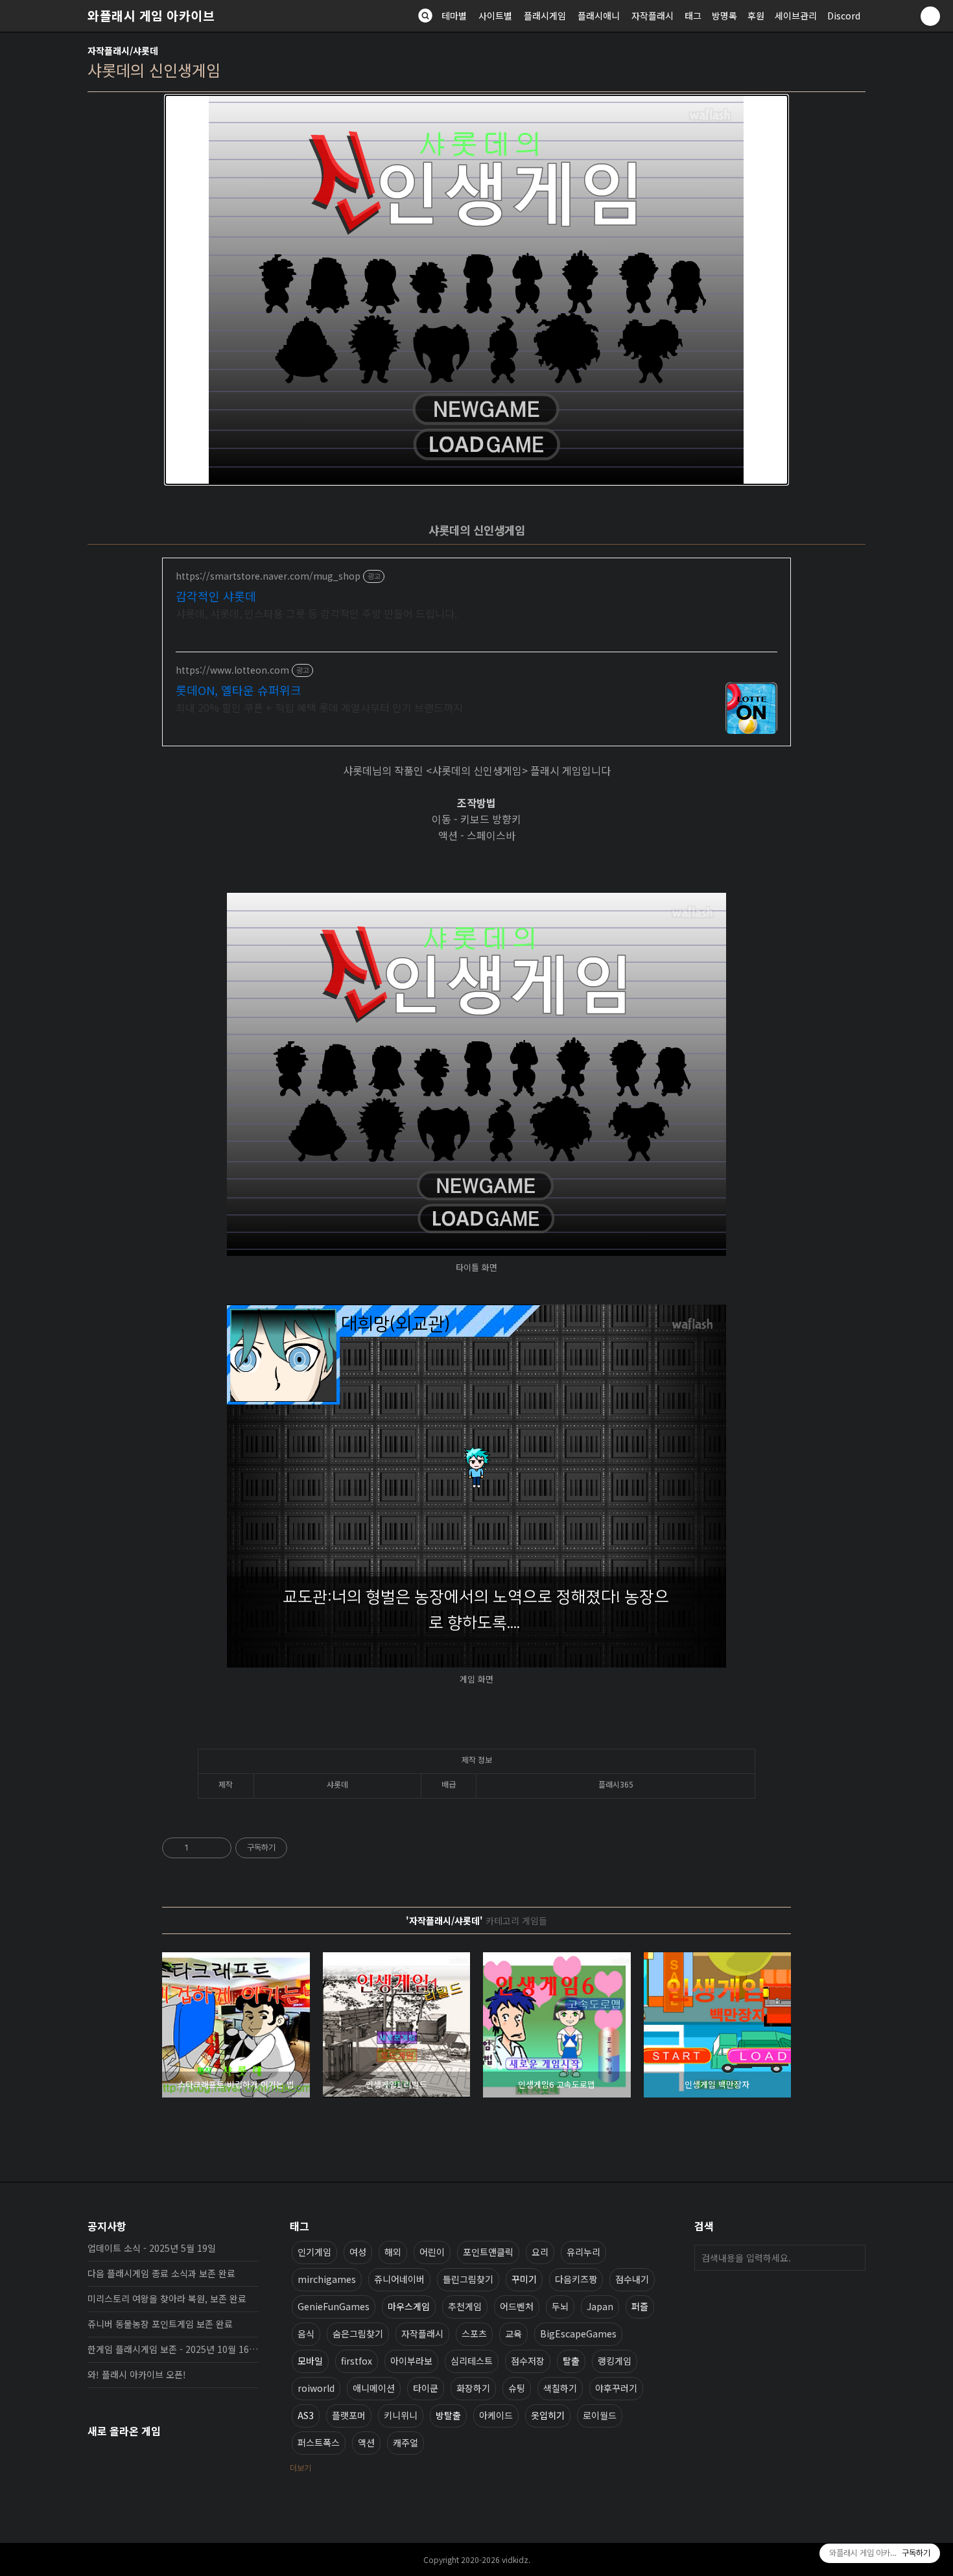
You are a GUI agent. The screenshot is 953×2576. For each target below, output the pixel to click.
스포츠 (474, 2334)
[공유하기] (201, 1848)
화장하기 (473, 2388)
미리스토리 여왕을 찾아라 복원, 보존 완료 (167, 2298)
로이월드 (600, 2415)
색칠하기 (560, 2388)
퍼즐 (640, 2306)
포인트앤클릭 (488, 2252)
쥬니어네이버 (399, 2279)
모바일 (310, 2361)
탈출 (571, 2361)
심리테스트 (472, 2361)
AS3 (306, 2415)
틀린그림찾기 (468, 2279)
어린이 (432, 2252)
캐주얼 (406, 2442)
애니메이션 (374, 2388)
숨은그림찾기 (358, 2334)
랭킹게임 (615, 2361)
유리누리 (583, 2252)
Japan (600, 2306)
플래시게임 (545, 16)
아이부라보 (411, 2361)
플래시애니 (599, 16)
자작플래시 (653, 16)
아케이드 (496, 2415)
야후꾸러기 (616, 2388)
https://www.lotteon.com (232, 670)
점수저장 (528, 2361)
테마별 (454, 16)
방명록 (724, 16)
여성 (358, 2252)
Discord (844, 16)
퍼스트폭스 (319, 2442)
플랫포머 (349, 2415)
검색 (853, 2258)
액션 (366, 2442)
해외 (393, 2252)
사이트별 (495, 16)
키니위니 (401, 2415)
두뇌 (560, 2306)
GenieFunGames (334, 2306)
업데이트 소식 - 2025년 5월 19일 (152, 2248)
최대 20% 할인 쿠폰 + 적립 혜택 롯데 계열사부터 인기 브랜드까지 (319, 707)
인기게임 (314, 2252)
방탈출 (448, 2415)
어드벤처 (517, 2306)
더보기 (300, 2467)
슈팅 (517, 2388)
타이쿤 (426, 2388)
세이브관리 (796, 16)
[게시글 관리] (217, 1848)
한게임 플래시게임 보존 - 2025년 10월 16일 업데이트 (173, 2349)
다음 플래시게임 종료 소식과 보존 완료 (161, 2273)
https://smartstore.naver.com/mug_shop (268, 576)
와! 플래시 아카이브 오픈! (137, 2374)
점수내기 (632, 2279)
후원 (756, 16)
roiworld (316, 2388)
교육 (513, 2334)
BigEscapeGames (578, 2334)
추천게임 (465, 2306)
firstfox (357, 2361)
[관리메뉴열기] (930, 16)
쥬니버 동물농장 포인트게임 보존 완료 (160, 2324)
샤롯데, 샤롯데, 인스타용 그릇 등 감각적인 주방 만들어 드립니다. (316, 613)
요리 (540, 2252)
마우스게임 (409, 2306)
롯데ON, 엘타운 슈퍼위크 (239, 690)
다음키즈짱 (576, 2279)
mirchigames (327, 2279)
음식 (306, 2334)
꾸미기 (524, 2279)
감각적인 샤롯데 (216, 596)
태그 (693, 16)
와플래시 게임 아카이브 (151, 16)
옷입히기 (548, 2415)
